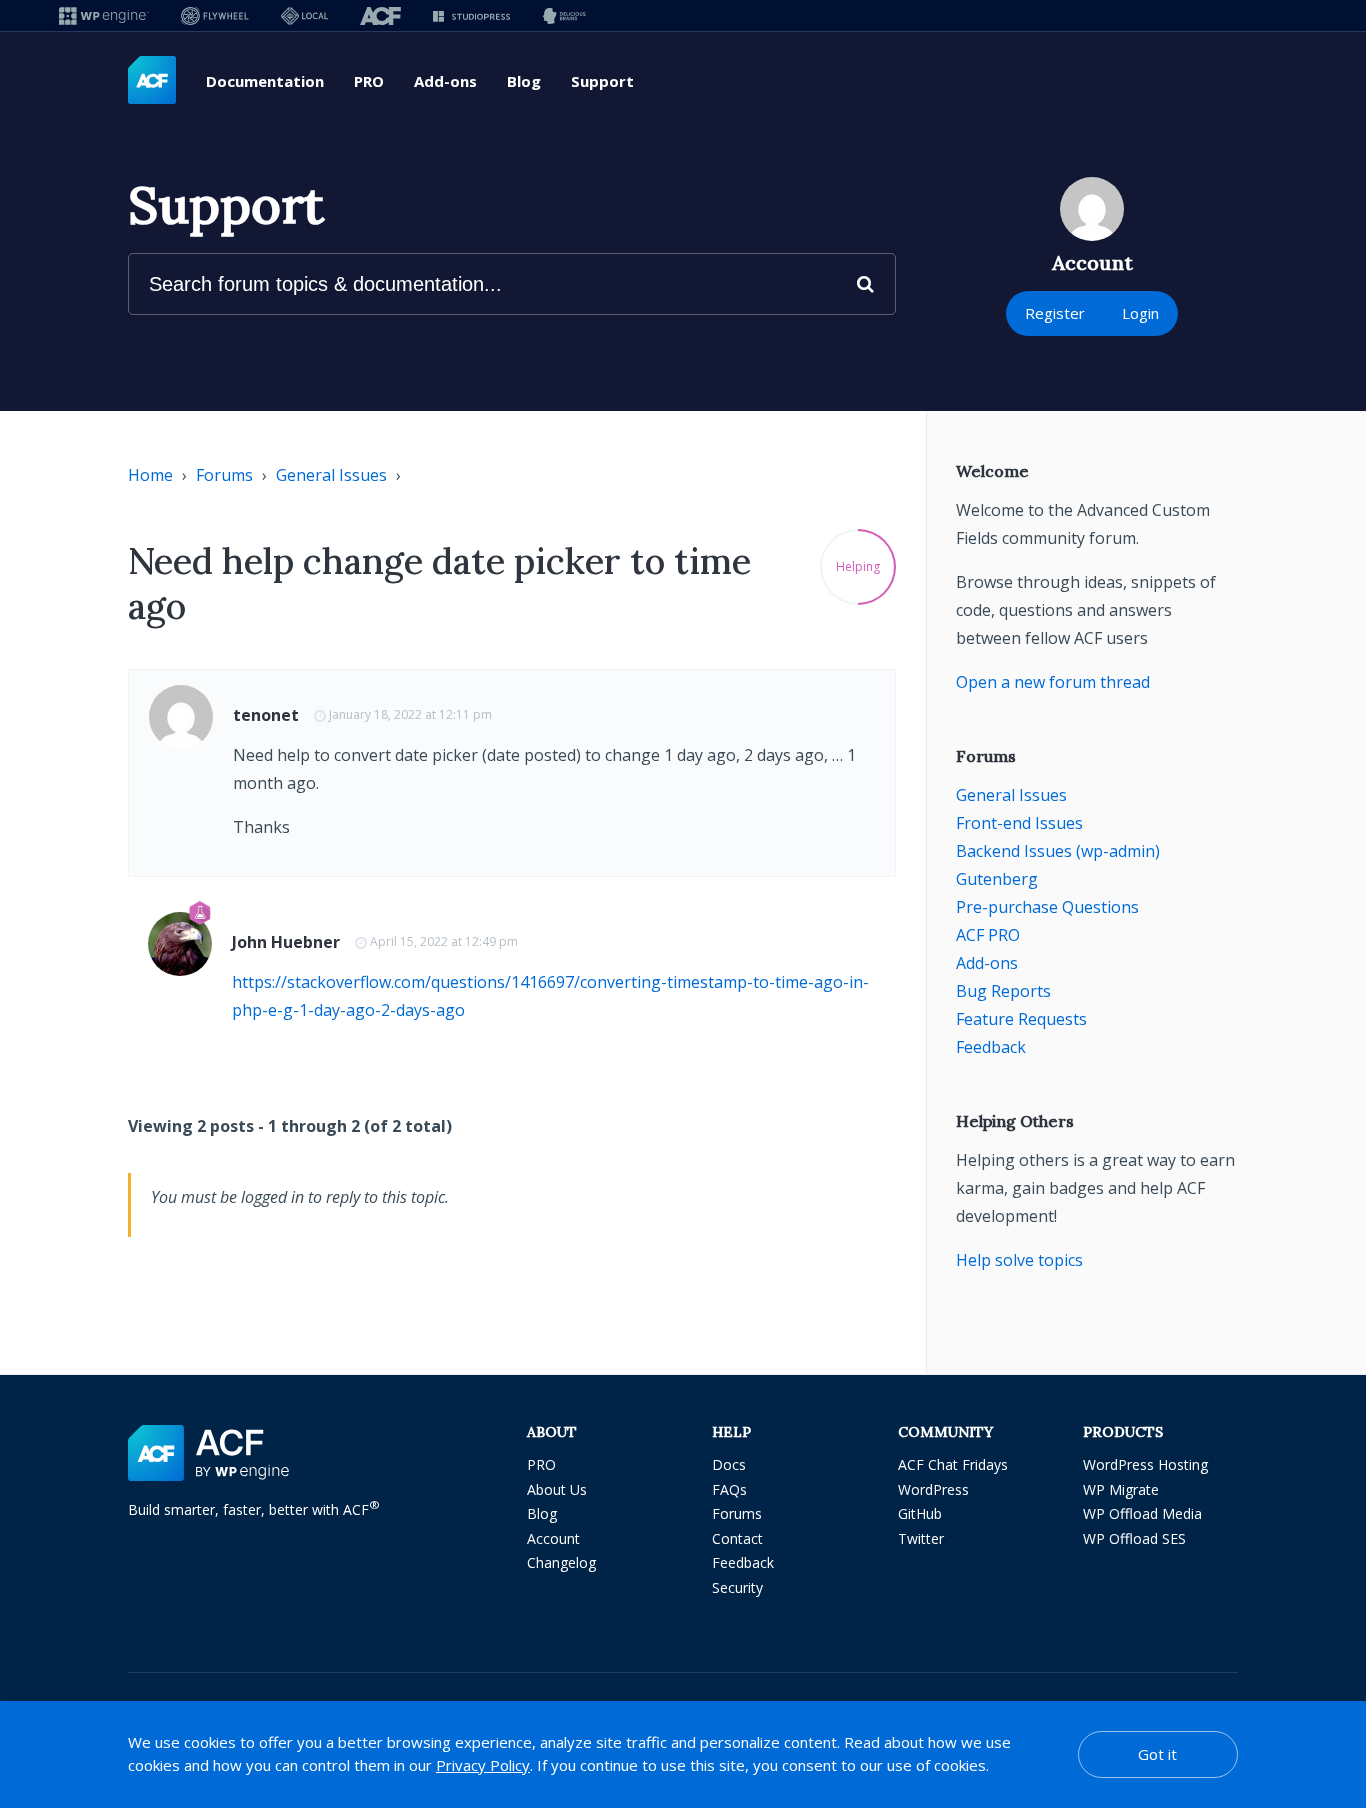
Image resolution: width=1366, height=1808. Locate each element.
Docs (729, 1464)
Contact (737, 1538)
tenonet (266, 715)
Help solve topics (1019, 1260)
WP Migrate (1121, 1489)
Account (553, 1538)
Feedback (991, 1047)
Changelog (561, 1562)
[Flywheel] (215, 15)
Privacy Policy (483, 1765)
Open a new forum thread (1053, 682)
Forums (224, 475)
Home (150, 475)
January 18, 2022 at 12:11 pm (410, 714)
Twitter (921, 1538)
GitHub (920, 1513)
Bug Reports (1003, 991)
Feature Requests (1021, 1019)
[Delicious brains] (564, 15)
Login (1140, 313)
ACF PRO (988, 935)
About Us (557, 1489)
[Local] (304, 15)
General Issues (331, 475)
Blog (524, 81)
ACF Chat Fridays (953, 1464)
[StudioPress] (471, 15)
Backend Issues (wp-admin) (1058, 851)
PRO (369, 81)
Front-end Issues (1019, 823)
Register (1055, 313)
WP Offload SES (1134, 1538)
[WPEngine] (104, 15)
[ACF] (380, 15)
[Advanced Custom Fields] (152, 81)
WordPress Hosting (1145, 1464)
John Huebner (286, 942)
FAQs (729, 1489)
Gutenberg (997, 879)
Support (602, 81)
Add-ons (445, 81)
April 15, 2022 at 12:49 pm (444, 941)
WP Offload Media (1142, 1513)
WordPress (933, 1489)
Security (737, 1587)
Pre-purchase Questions (1047, 907)
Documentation (265, 81)
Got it (1157, 1754)
